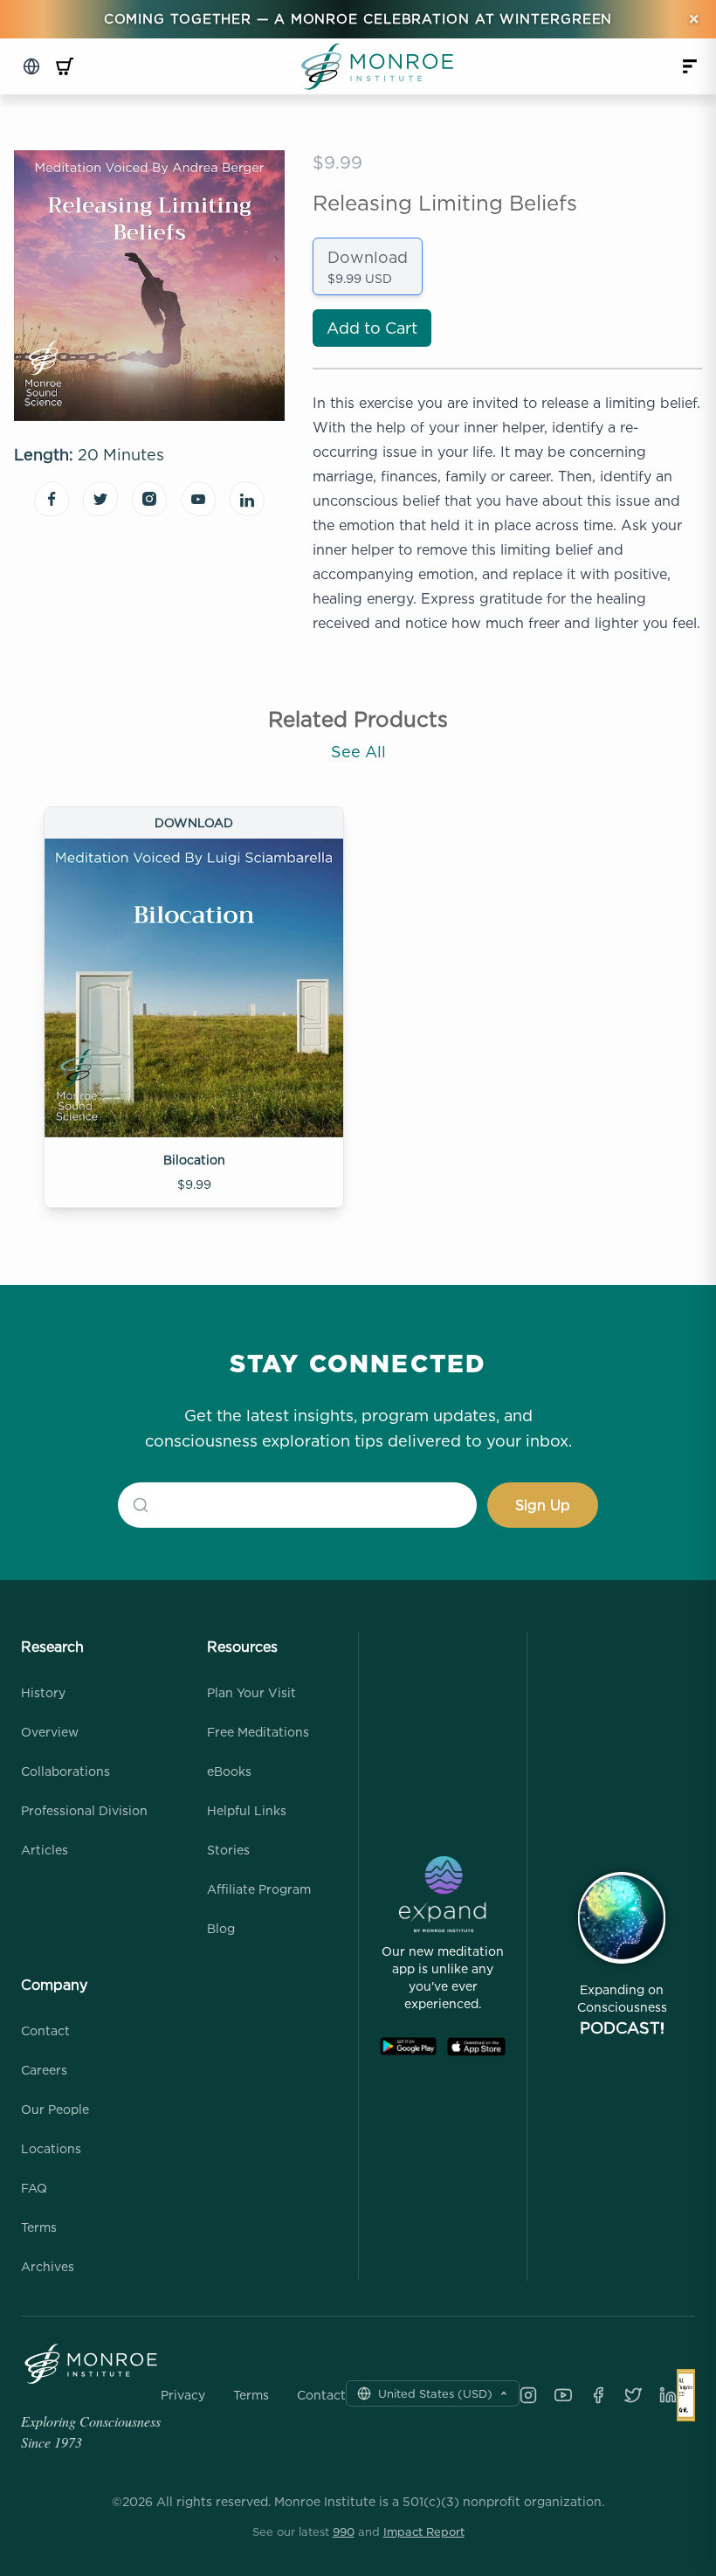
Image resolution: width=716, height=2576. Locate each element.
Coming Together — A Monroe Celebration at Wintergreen (358, 19)
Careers (44, 2070)
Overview (50, 1732)
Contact (45, 2030)
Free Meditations (258, 1732)
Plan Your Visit (251, 1692)
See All (358, 752)
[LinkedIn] (668, 2395)
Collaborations (65, 1771)
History (43, 1692)
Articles (45, 1850)
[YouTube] (563, 2395)
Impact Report (424, 2531)
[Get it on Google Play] (408, 2047)
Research (52, 1647)
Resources (242, 1647)
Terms (39, 2227)
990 (344, 2531)
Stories (228, 1850)
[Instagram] (528, 2395)
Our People (55, 2109)
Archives (48, 2266)
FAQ (34, 2188)
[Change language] (31, 66)
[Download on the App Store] (476, 2047)
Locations (51, 2148)
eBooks (229, 1771)
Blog (221, 1928)
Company (54, 1985)
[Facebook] (598, 2395)
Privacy (183, 2395)
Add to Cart (372, 328)
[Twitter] (633, 2395)
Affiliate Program (259, 1889)
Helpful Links (247, 1810)
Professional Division (84, 1810)
